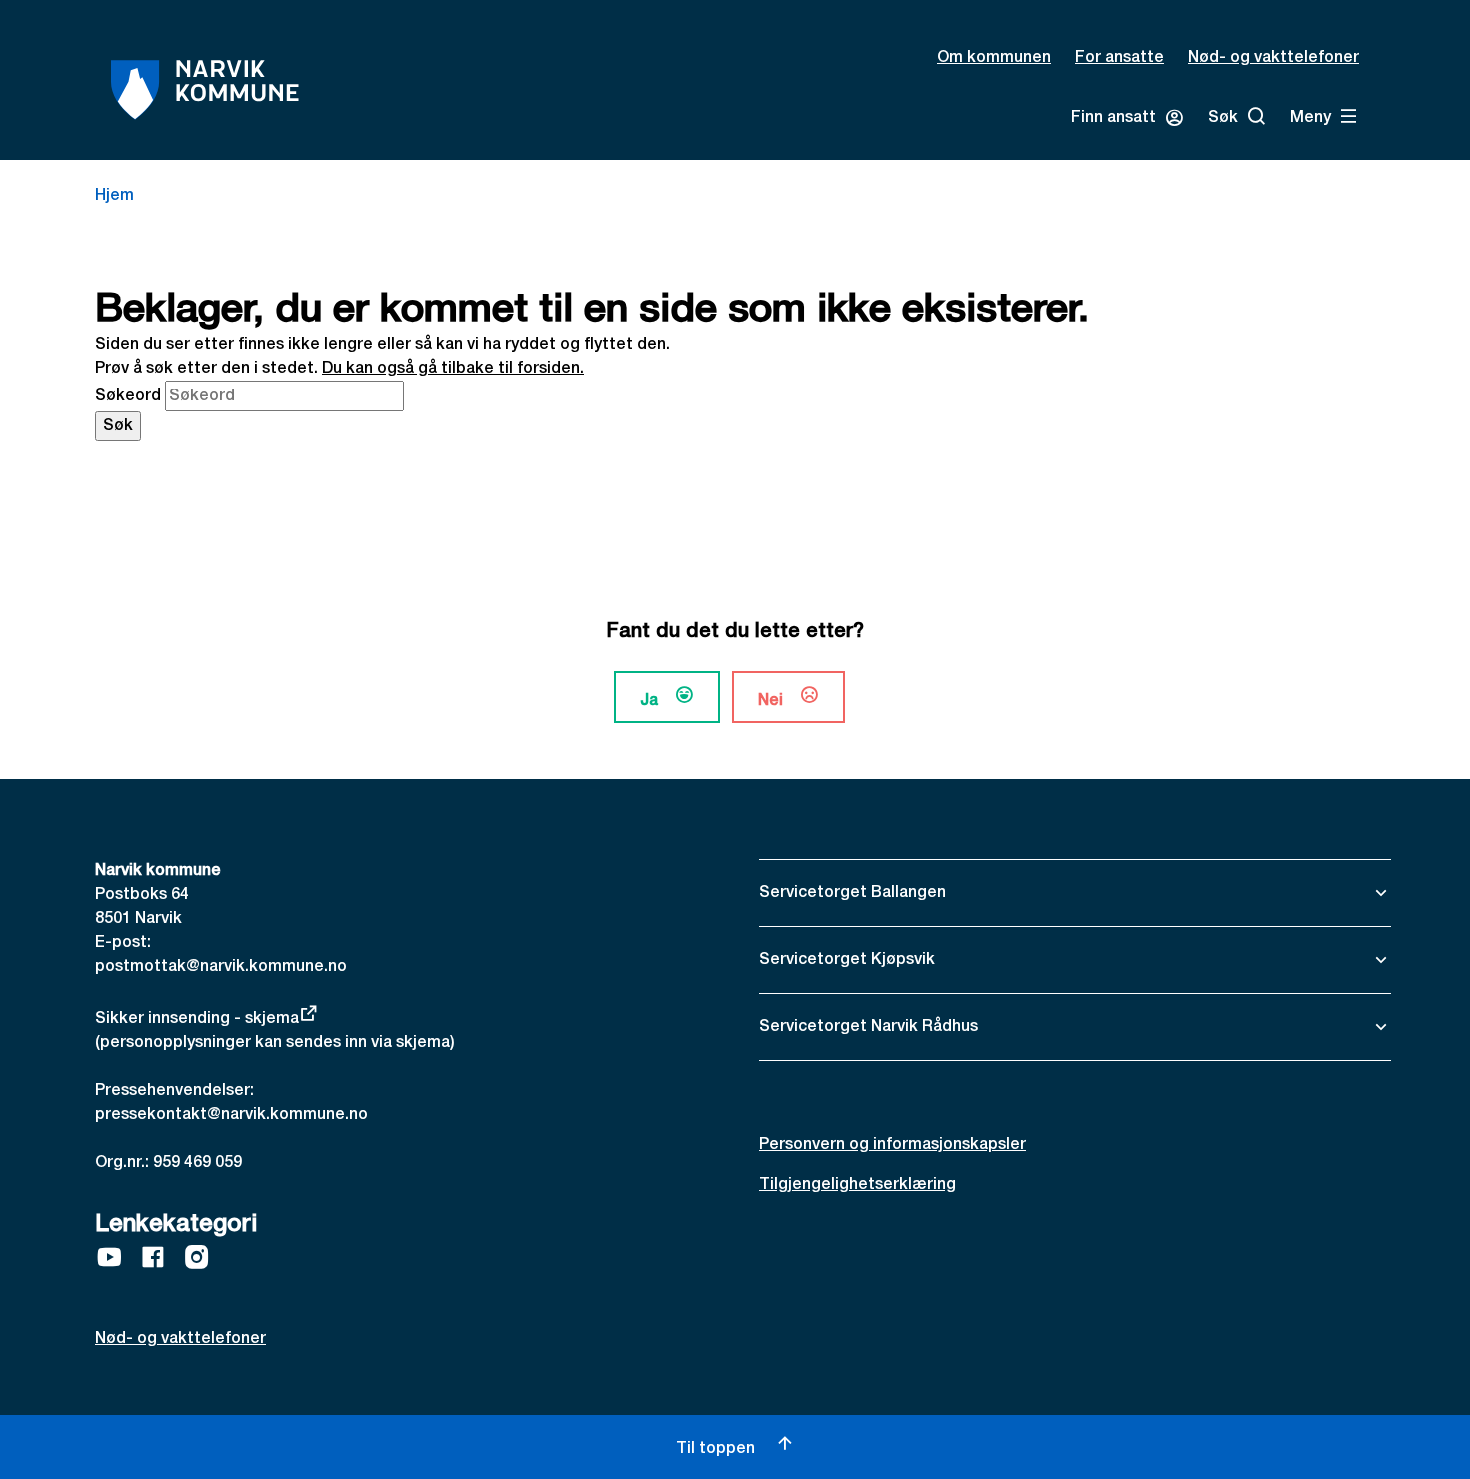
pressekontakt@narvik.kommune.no (231, 1115)
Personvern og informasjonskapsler (892, 1145)
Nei (770, 701)
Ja (649, 701)
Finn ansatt (1113, 118)
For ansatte (1119, 58)
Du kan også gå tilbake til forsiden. (453, 369)
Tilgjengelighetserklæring (857, 1185)
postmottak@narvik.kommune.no (221, 967)
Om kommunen (994, 58)
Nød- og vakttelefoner (1273, 58)
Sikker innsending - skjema (197, 1019)
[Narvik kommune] (205, 90)
